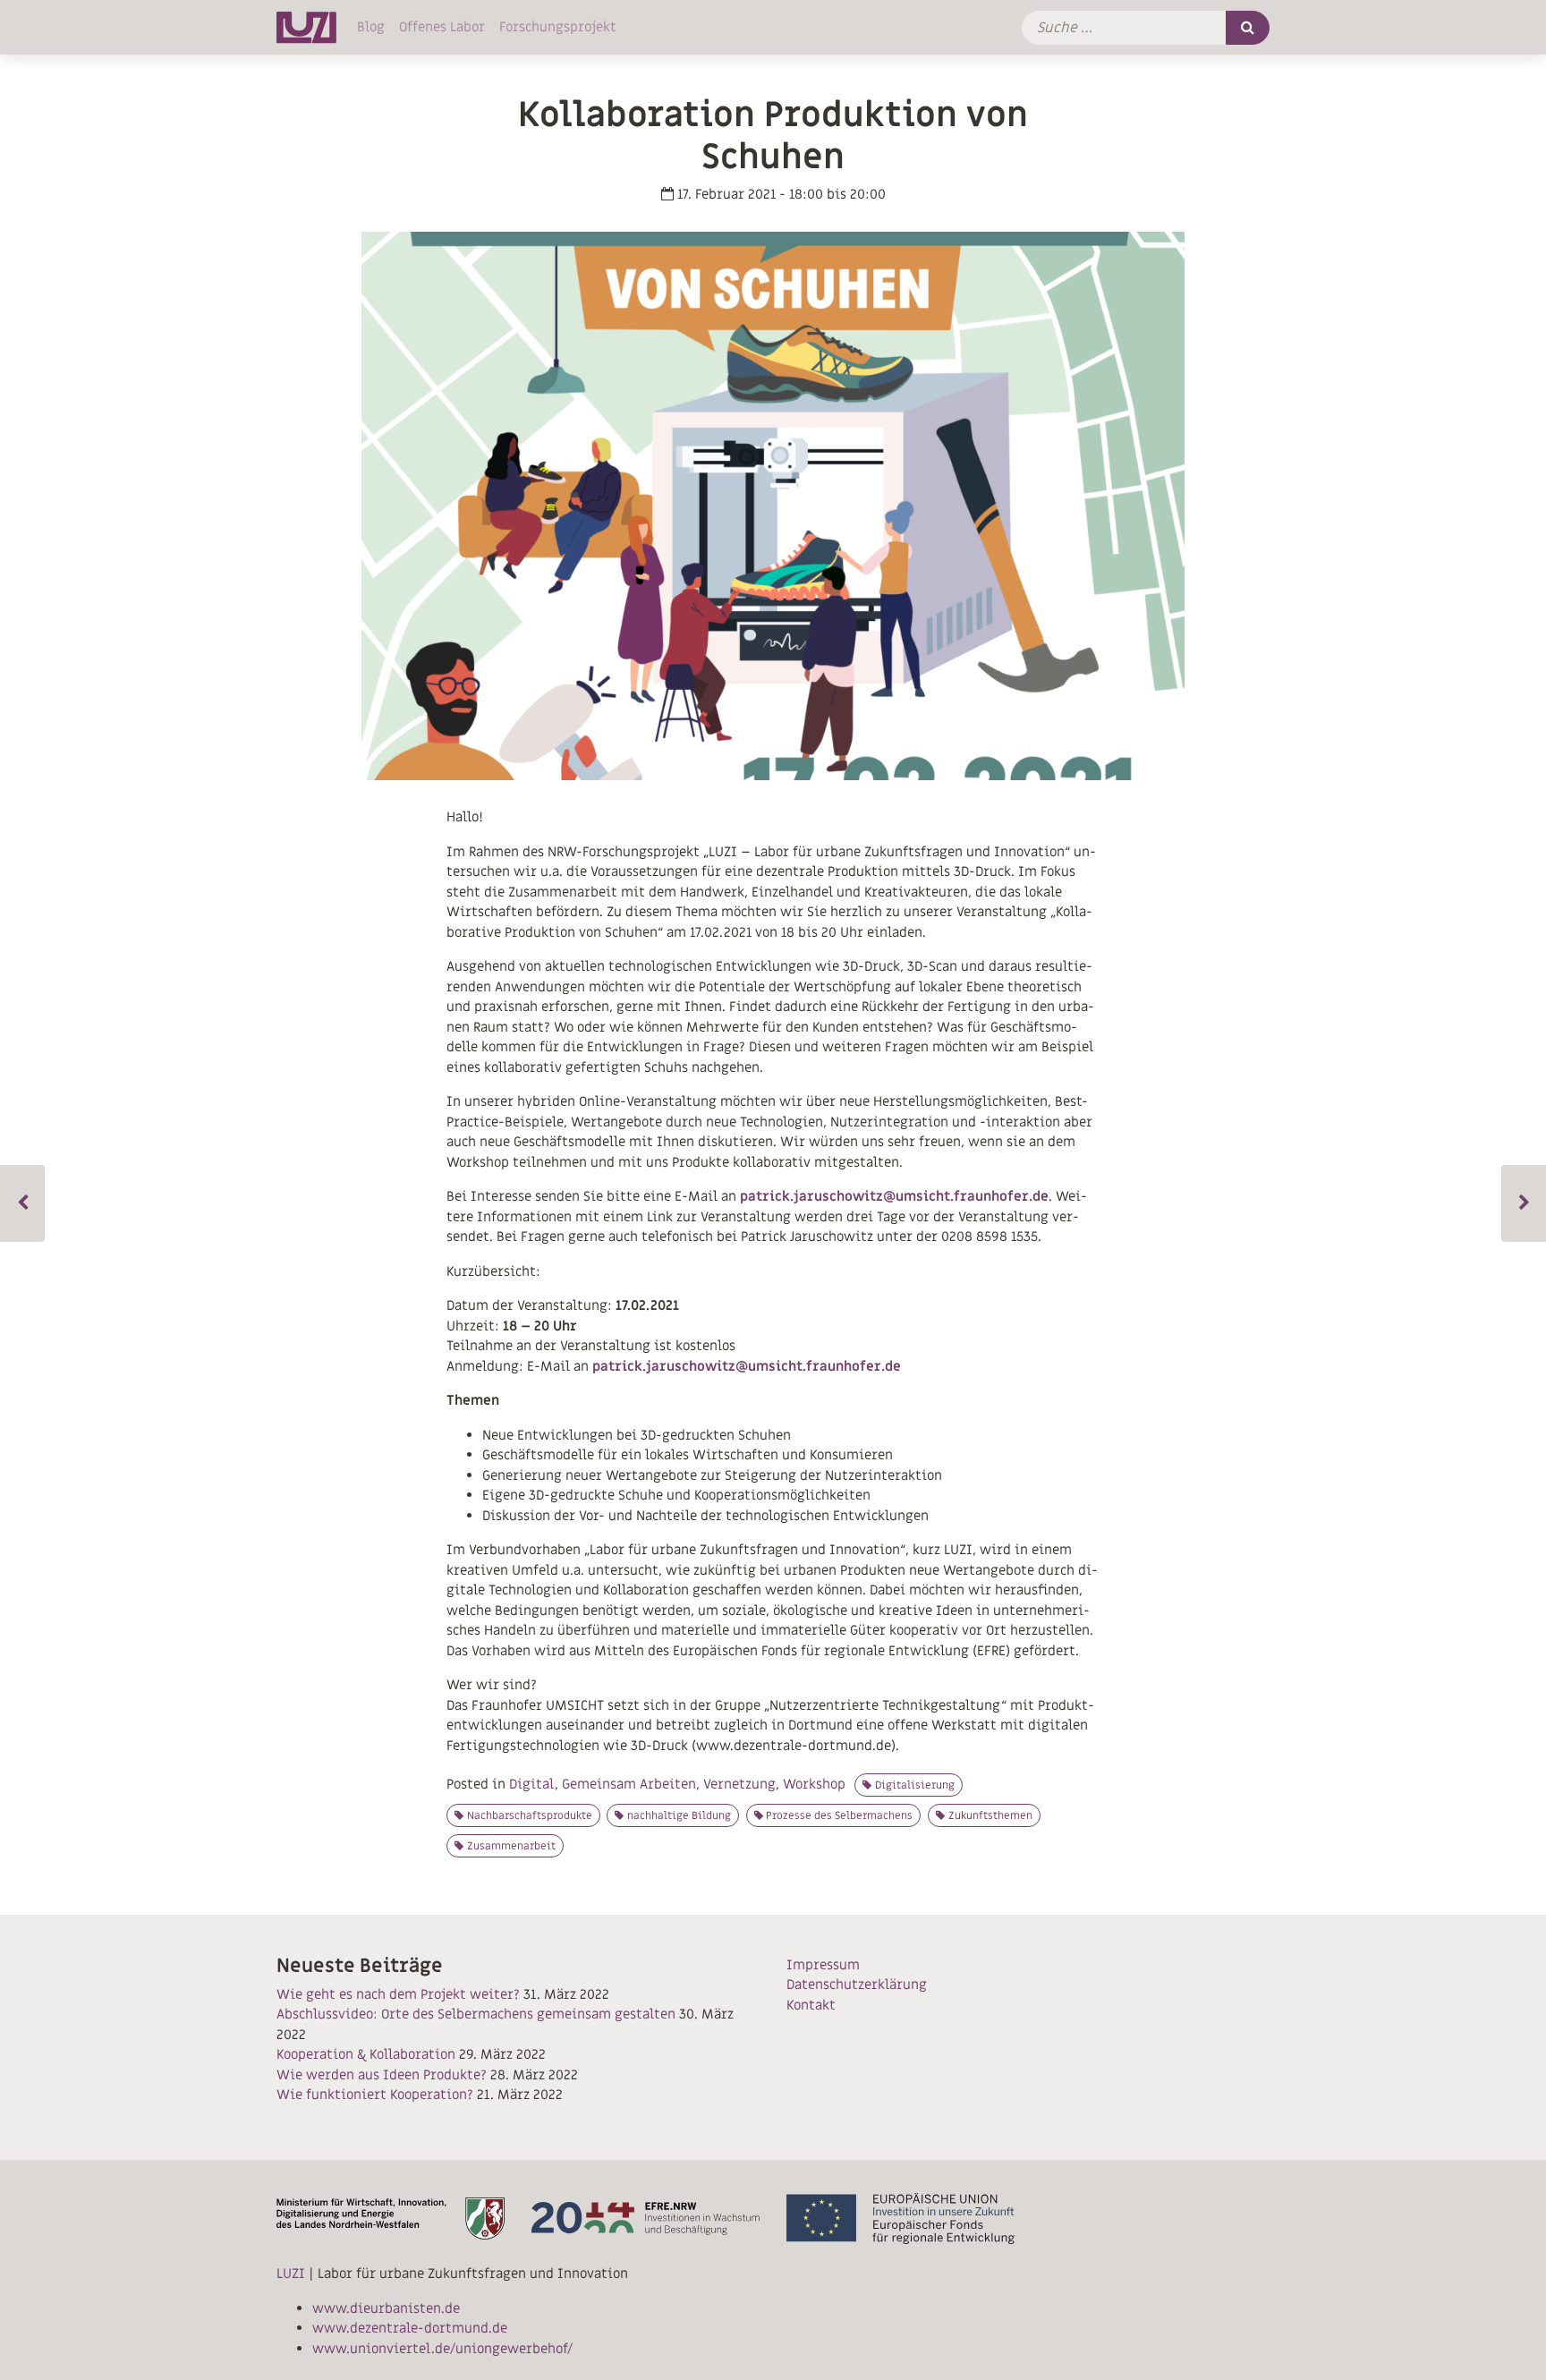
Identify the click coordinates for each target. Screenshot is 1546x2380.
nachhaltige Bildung (679, 1815)
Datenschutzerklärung (857, 1985)
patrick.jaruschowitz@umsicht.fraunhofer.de (894, 1196)
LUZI (291, 2274)
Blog (371, 27)
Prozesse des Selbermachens (839, 1815)
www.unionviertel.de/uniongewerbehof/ (442, 2349)
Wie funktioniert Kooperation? (375, 2095)
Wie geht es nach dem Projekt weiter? (398, 1994)
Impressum (823, 1965)
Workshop (814, 1784)
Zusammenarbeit (511, 1846)
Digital (532, 1784)
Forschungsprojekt (558, 27)
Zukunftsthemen (990, 1815)
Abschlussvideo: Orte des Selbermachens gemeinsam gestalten (476, 2014)
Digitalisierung (915, 1785)
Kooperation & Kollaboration (366, 2054)
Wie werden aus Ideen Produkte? (382, 2075)
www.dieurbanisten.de (386, 2308)
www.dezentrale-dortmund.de (410, 2328)
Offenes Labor (442, 27)
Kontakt (811, 2005)
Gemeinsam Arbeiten (629, 1784)
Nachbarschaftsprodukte (530, 1815)
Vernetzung (739, 1784)
